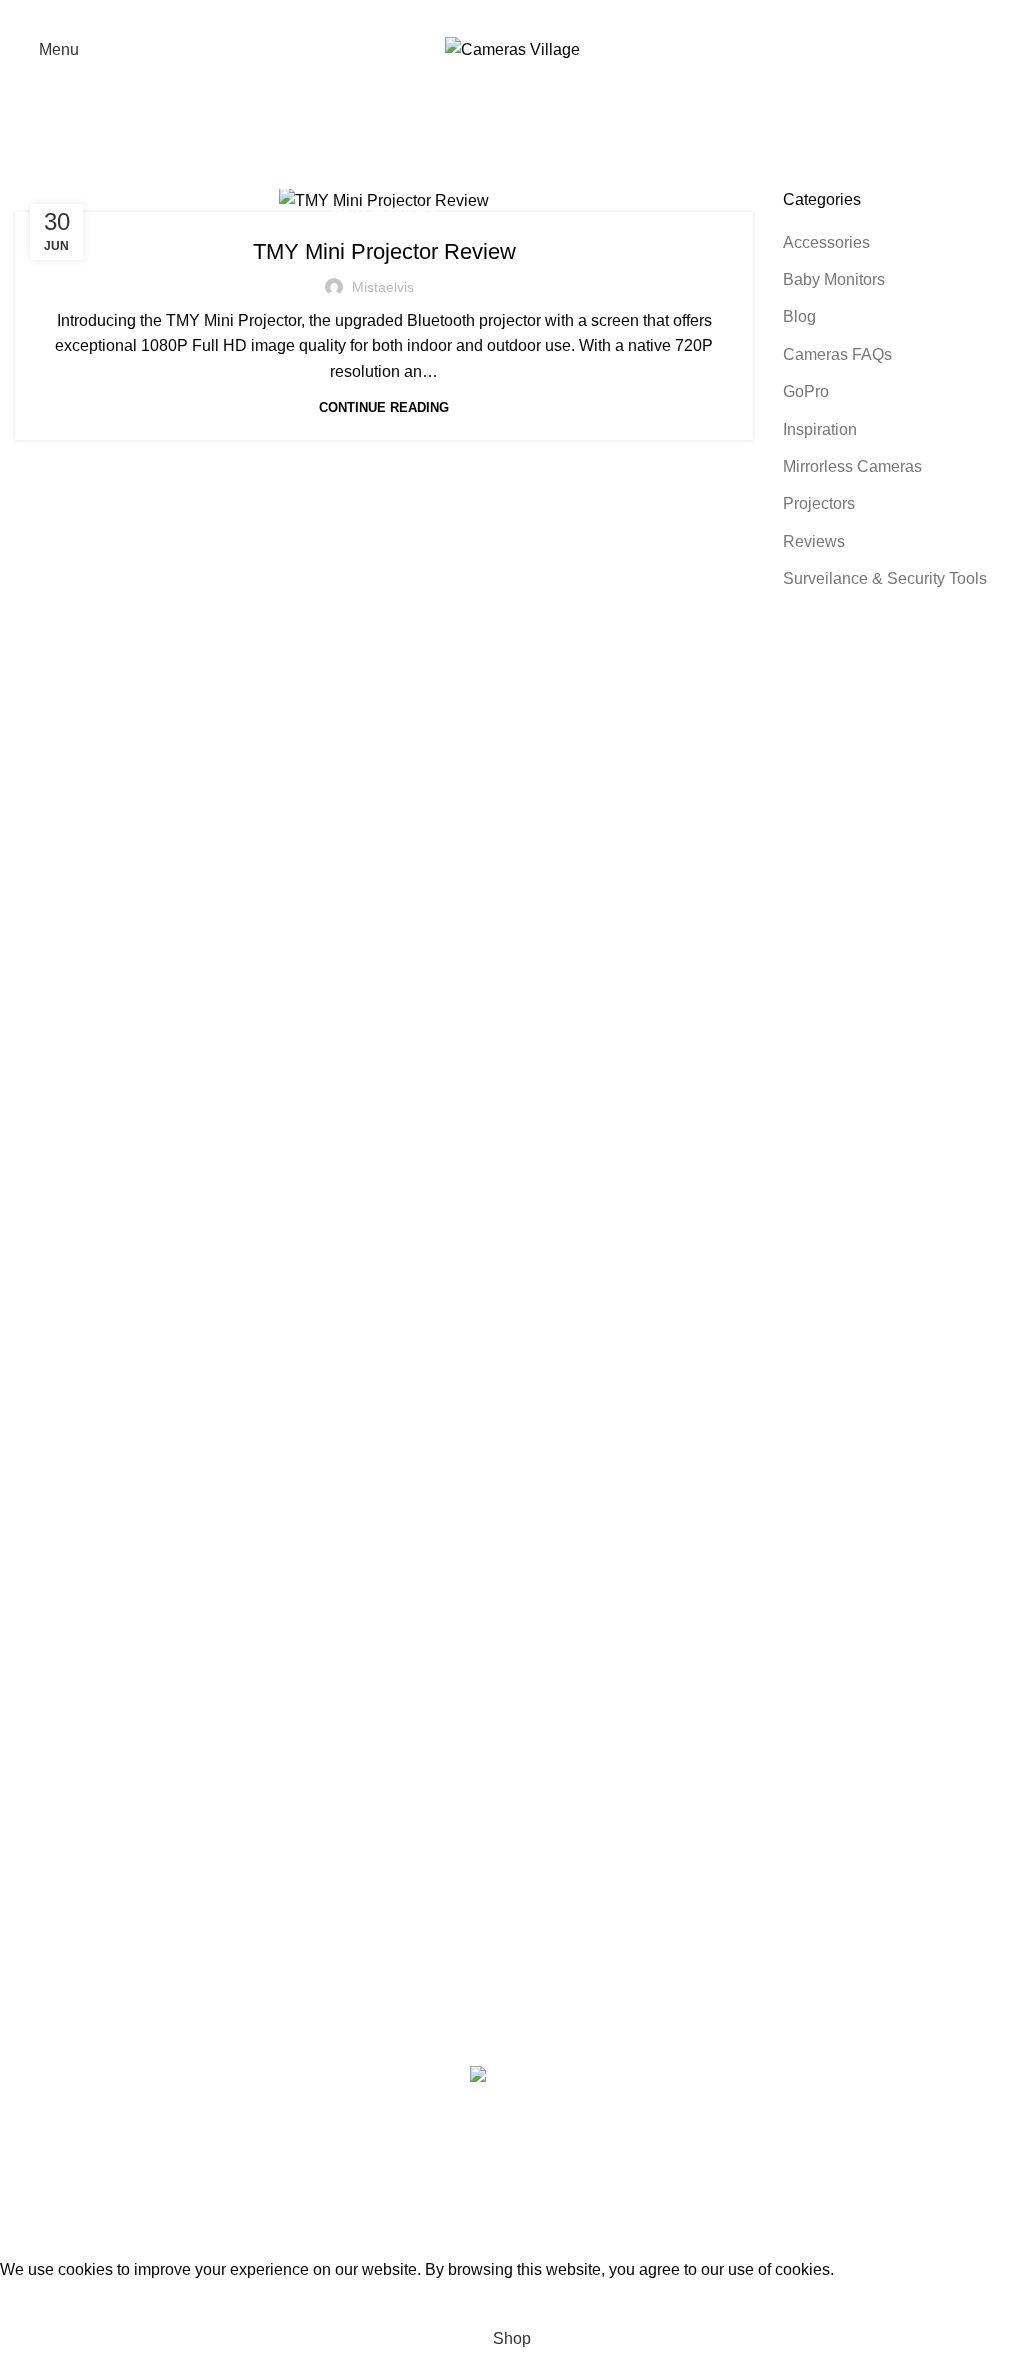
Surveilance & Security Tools (885, 578)
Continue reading (384, 407)
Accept (39, 2301)
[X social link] (486, 15)
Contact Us (395, 1883)
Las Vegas (52, 1957)
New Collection (752, 1808)
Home (31, 177)
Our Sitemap (400, 1957)
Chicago (45, 1920)
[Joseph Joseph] (497, 1427)
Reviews (814, 541)
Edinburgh (52, 1845)
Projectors (819, 503)
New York (49, 1770)
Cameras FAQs (837, 354)
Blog (799, 316)
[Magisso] (497, 1307)
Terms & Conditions (425, 1845)
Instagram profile (757, 1770)
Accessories (826, 242)
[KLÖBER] (497, 1387)
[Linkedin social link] (538, 15)
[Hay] (497, 1467)
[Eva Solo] (497, 1547)
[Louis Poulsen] (497, 1347)
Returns (384, 1808)
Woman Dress (748, 1845)
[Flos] (497, 1507)
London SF (54, 1808)
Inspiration (820, 429)
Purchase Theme (759, 1957)
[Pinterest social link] (512, 15)
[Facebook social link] (460, 15)
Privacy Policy (406, 1770)
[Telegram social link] (564, 15)
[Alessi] (497, 1587)
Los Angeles (59, 1883)
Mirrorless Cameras (852, 466)
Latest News (400, 1920)
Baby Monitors (384, 211)
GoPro (806, 391)
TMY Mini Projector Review (384, 251)
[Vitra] (497, 1267)
